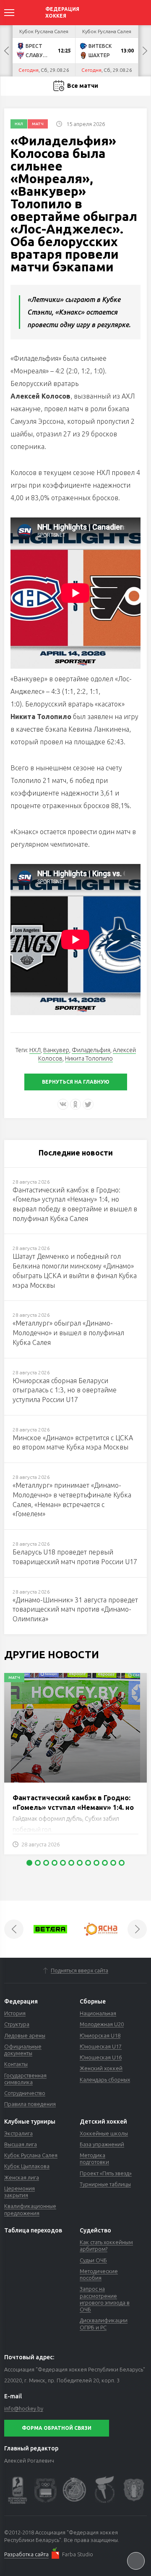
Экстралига (18, 2133)
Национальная (98, 2013)
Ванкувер (56, 1050)
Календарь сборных (105, 2080)
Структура (17, 2024)
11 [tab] (113, 1863)
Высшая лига (21, 2144)
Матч (38, 124)
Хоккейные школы (104, 2133)
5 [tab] (63, 1863)
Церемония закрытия (20, 2192)
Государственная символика (25, 2079)
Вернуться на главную (76, 1082)
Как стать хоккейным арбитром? (106, 2245)
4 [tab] (55, 1863)
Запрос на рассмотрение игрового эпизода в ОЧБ (105, 2299)
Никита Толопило (89, 1058)
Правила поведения (30, 2104)
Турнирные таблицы (105, 2184)
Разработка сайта (26, 2554)
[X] (88, 1104)
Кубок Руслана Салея (31, 2155)
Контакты (16, 2064)
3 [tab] (46, 1863)
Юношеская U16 (101, 2057)
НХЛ (19, 124)
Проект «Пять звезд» (106, 2173)
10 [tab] (105, 1863)
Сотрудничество (25, 2093)
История (15, 2013)
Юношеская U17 (101, 2046)
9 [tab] (96, 1863)
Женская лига (22, 2177)
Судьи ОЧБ (93, 2260)
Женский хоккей (101, 2068)
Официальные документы (23, 2050)
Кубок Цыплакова (27, 2166)
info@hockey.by (24, 2408)
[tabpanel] (75, 1768)
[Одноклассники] (75, 1104)
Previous (6, 51)
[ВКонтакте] (63, 1104)
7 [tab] (80, 1863)
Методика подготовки (94, 2158)
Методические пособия (99, 2274)
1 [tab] (29, 1863)
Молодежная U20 (102, 2024)
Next (145, 51)
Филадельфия (91, 1050)
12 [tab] (122, 1863)
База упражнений (102, 2144)
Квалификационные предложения (30, 2209)
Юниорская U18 (100, 2035)
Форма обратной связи (57, 2428)
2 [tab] (38, 1863)
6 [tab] (71, 1863)
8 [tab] (88, 1863)
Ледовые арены (25, 2035)
